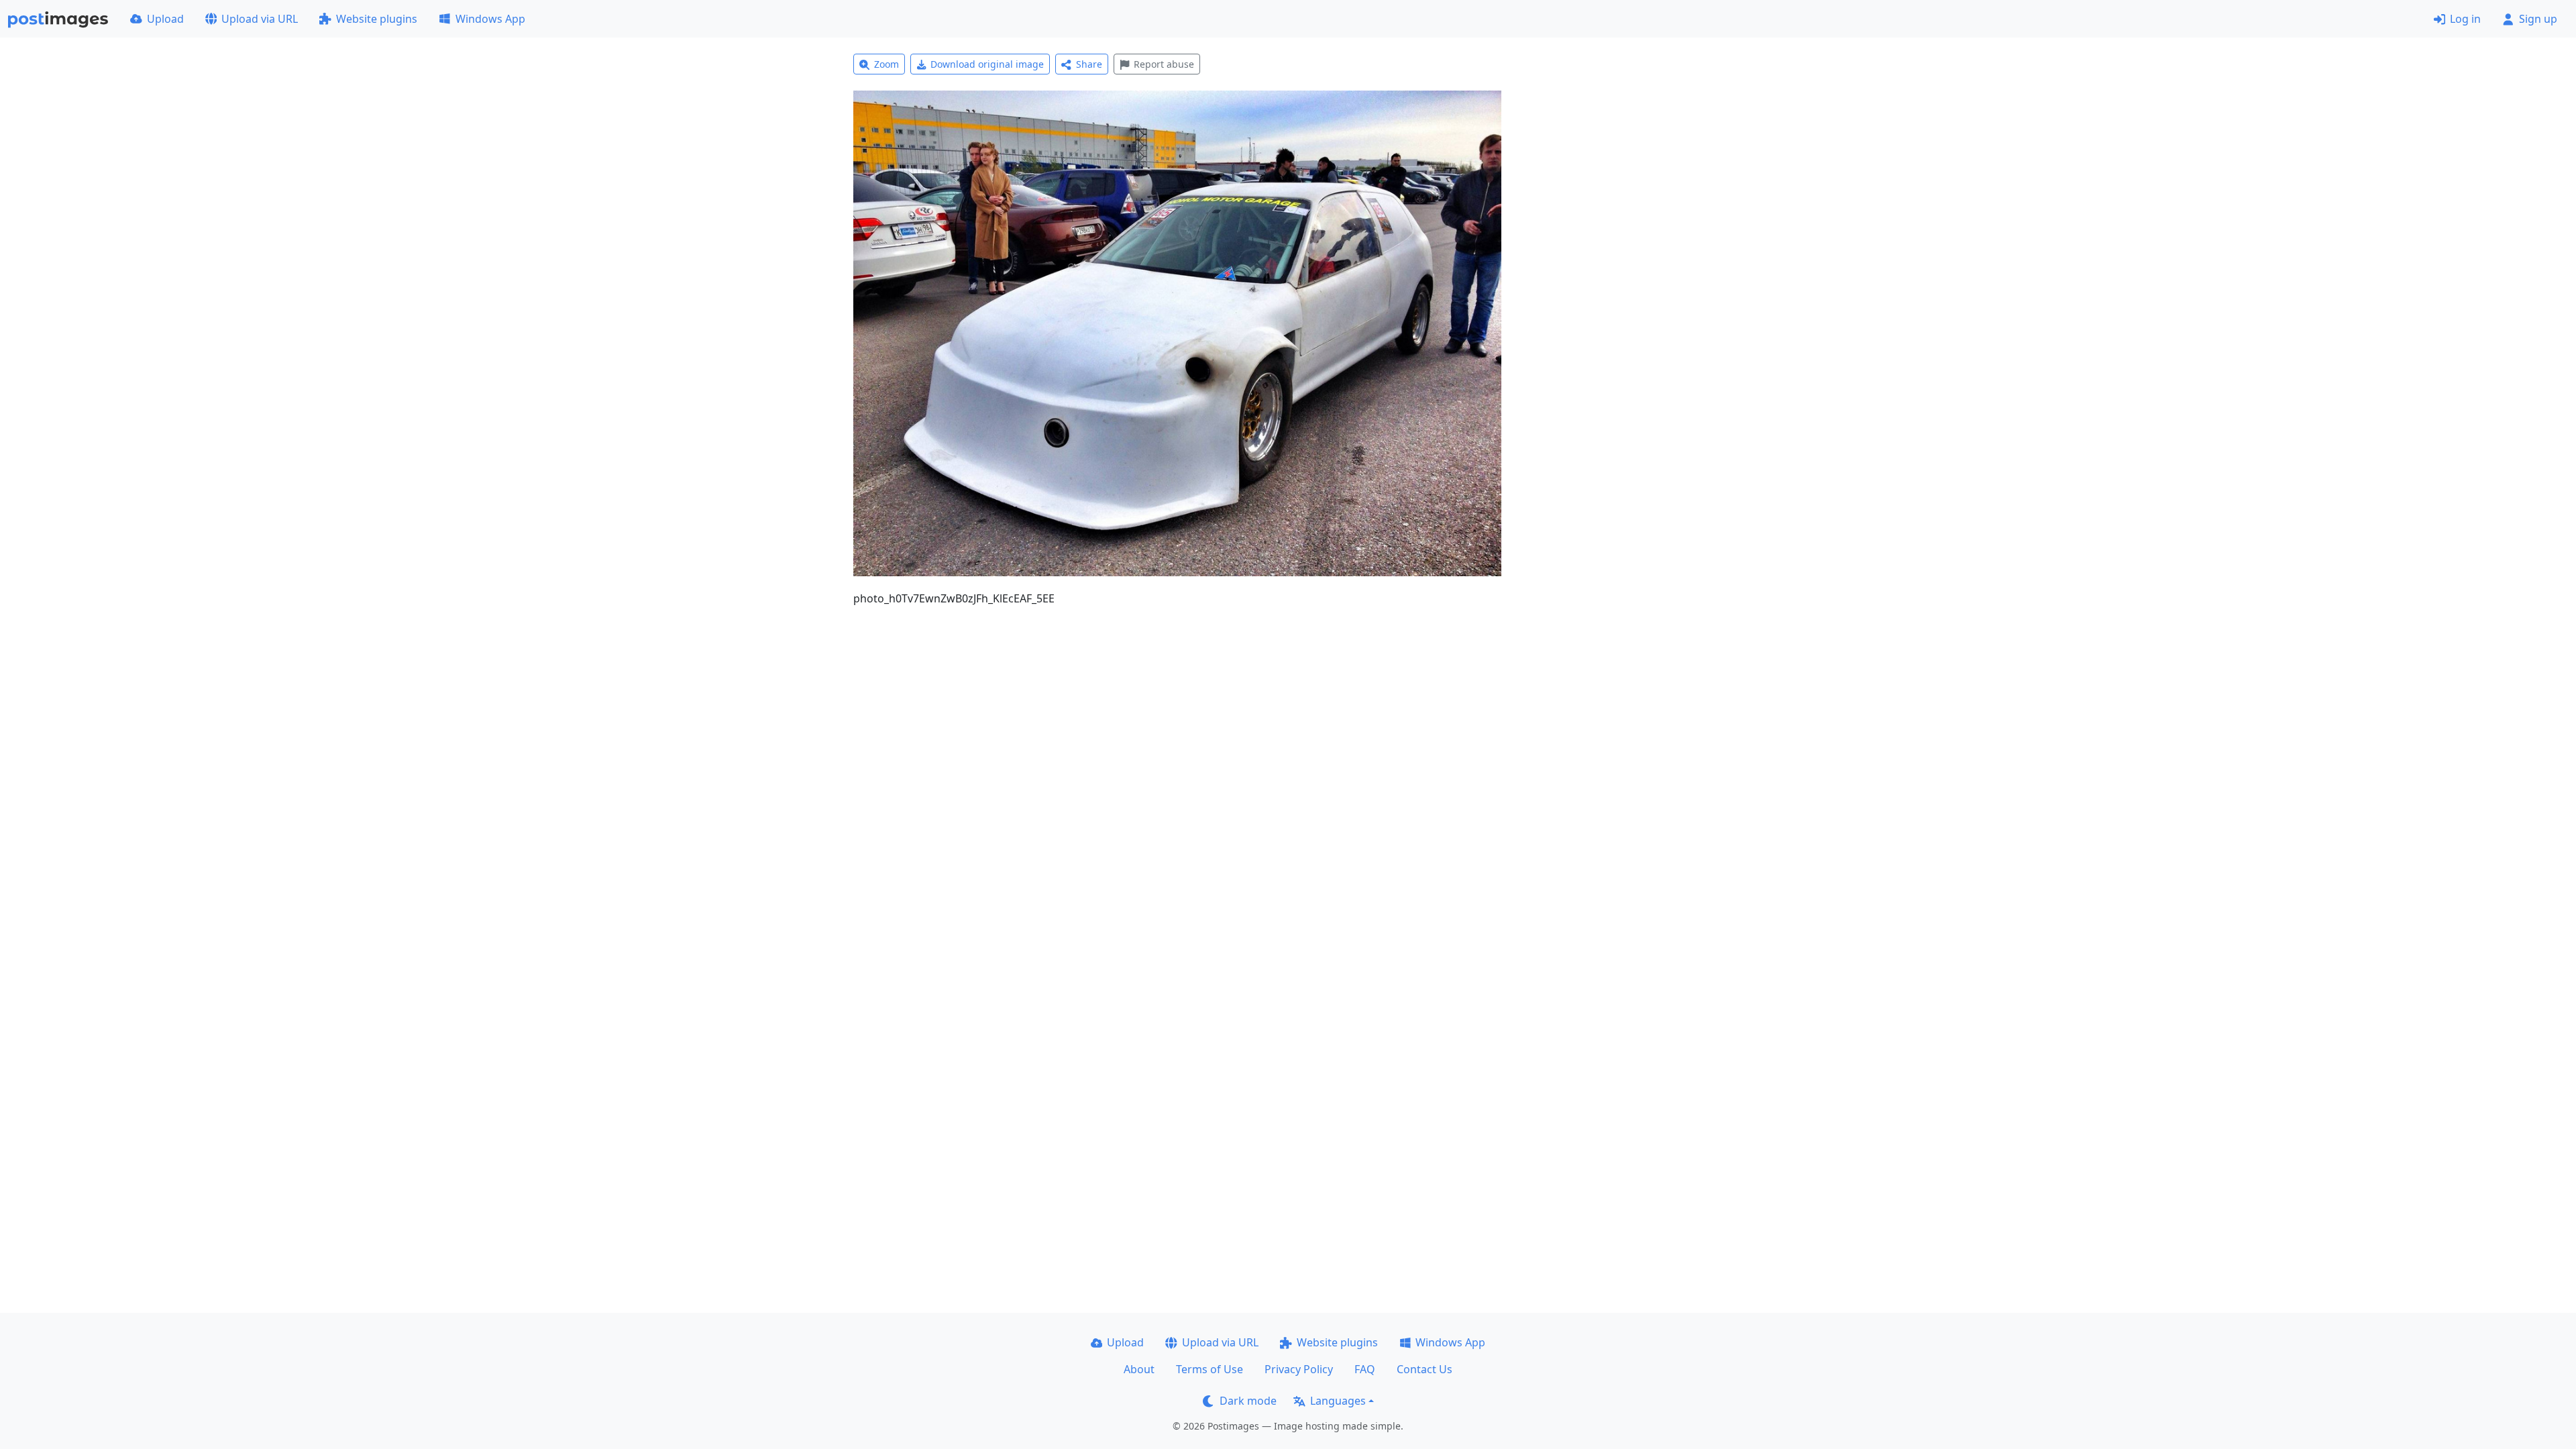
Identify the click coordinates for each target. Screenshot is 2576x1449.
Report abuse (1164, 64)
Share (1089, 64)
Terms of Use (1210, 1369)
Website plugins (377, 19)
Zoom (887, 64)
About (1139, 1369)
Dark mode (1248, 1401)
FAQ (1365, 1369)
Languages (1338, 1401)
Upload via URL (260, 19)
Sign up (2538, 19)
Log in (2465, 19)
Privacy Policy (1299, 1369)
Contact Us (1425, 1369)
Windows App (490, 19)
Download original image (987, 64)
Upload (165, 19)
